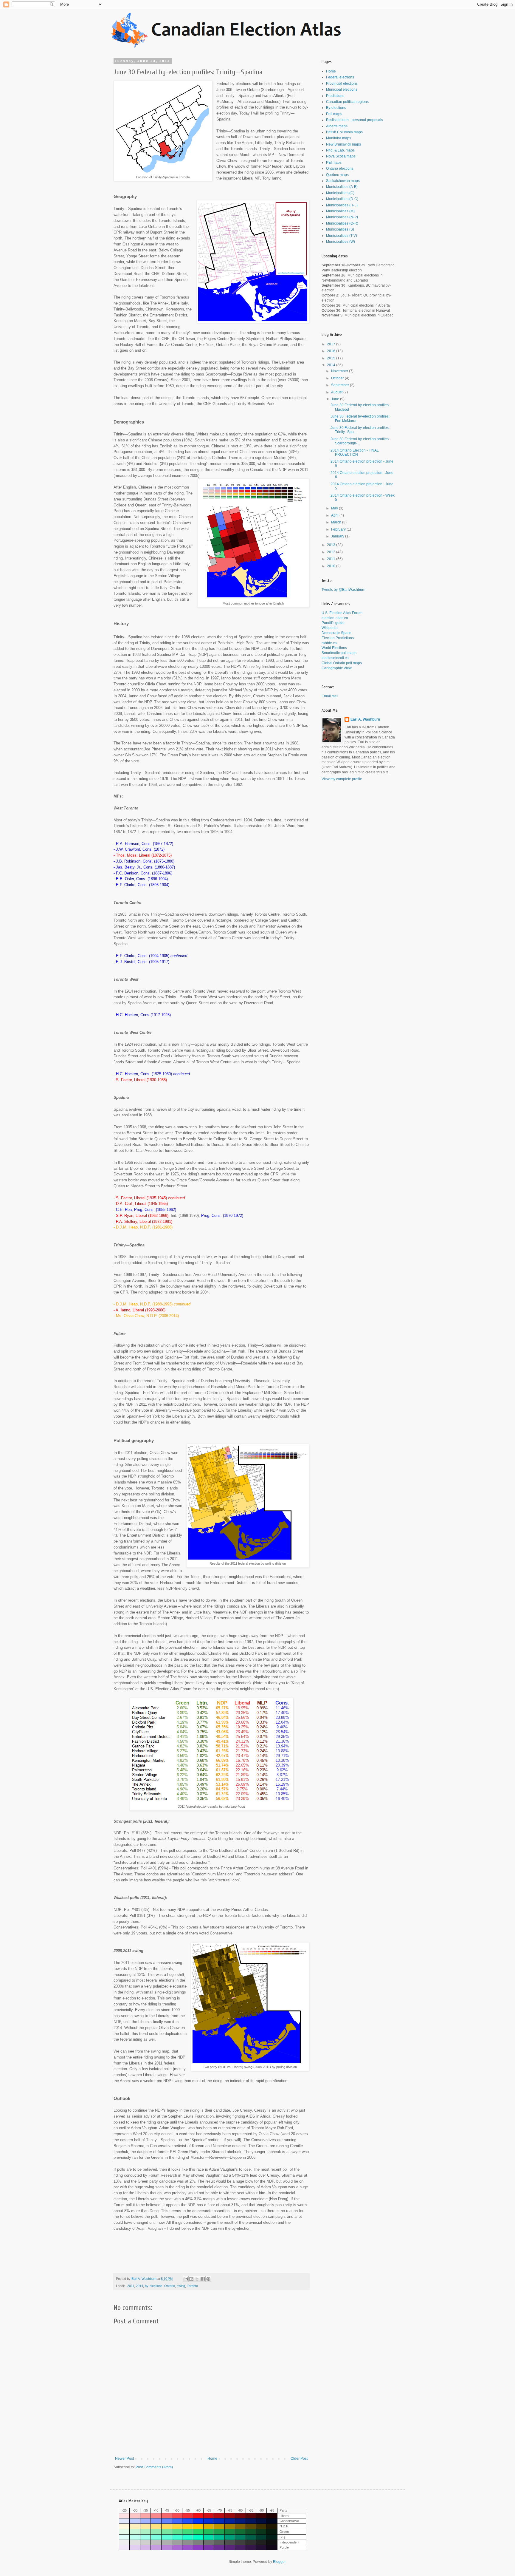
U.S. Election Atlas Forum (342, 613)
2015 (332, 358)
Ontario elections (340, 169)
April (335, 515)
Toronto (192, 2286)
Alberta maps (337, 126)
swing (181, 2286)
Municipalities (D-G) (342, 199)
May (335, 508)
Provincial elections (342, 84)
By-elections (336, 108)
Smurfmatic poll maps (339, 653)
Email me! (330, 696)
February (339, 529)
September (341, 385)
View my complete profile (342, 779)
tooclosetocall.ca (335, 658)
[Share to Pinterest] (208, 2279)
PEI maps (334, 163)
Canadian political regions (347, 102)
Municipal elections (342, 89)
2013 (332, 545)
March (337, 522)
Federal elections (340, 77)
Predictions (335, 96)
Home (212, 2458)
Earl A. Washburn (365, 719)
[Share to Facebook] (203, 2279)
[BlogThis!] (191, 2279)
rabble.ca (329, 643)
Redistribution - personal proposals (355, 120)
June (336, 399)
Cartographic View (337, 668)
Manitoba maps (339, 138)
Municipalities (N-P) (342, 217)
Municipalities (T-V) (342, 236)
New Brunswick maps (343, 144)
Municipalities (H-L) (342, 205)
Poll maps (334, 114)
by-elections (154, 2286)
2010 (332, 566)
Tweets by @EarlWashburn (343, 590)
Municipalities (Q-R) (342, 223)
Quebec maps (337, 175)
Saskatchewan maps (343, 181)
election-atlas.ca (335, 618)
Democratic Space (336, 633)
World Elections (334, 648)
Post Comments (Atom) (154, 2467)
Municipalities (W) (341, 242)
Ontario (170, 2286)
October (338, 378)
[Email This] (186, 2279)
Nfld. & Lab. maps (340, 150)
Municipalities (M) (340, 211)
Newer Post (124, 2458)
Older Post (299, 2458)
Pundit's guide (333, 623)
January (338, 536)
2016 (332, 351)
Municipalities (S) (340, 229)
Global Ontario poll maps (342, 663)
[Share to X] (197, 2279)
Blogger (279, 2562)
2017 (332, 344)
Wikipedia (330, 628)
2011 (131, 2286)
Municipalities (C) (340, 193)
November (340, 371)
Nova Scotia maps (341, 156)
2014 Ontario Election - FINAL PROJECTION (355, 452)
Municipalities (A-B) (342, 187)
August (337, 392)
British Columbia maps (344, 132)
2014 (139, 2286)
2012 (332, 552)
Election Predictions (338, 638)
